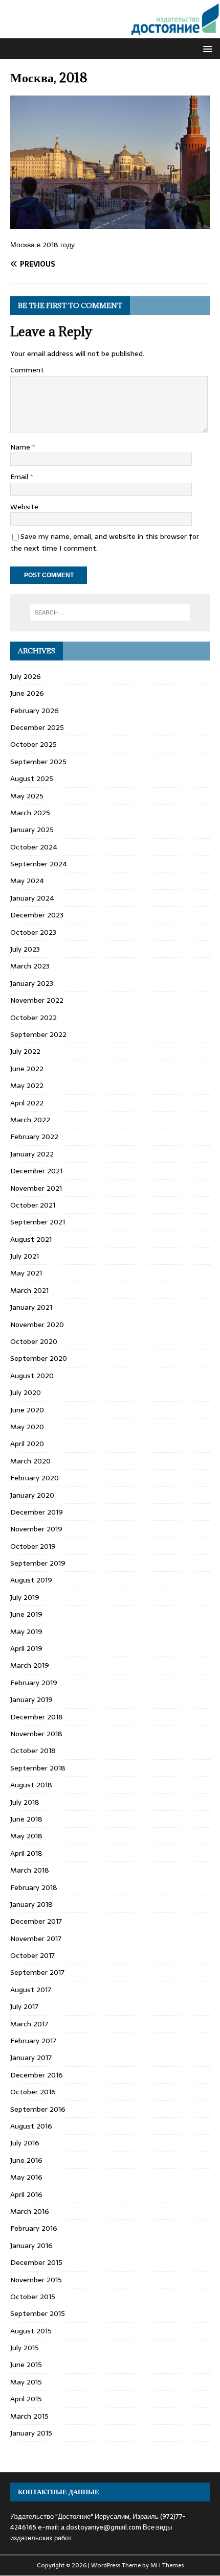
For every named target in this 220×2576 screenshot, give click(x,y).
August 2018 (31, 1785)
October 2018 (33, 1751)
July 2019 (25, 1597)
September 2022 (38, 1034)
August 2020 (32, 1376)
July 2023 (25, 949)
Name (21, 447)
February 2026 (35, 711)
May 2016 (26, 2177)
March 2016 (30, 2211)
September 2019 (38, 1563)
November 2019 (36, 1529)
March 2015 (29, 2416)
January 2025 (32, 830)
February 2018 (34, 1887)
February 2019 (34, 1683)
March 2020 (30, 1461)
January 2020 (32, 1495)
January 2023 (32, 983)
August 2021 (31, 1239)
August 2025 (32, 778)
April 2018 (26, 1853)
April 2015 (26, 2399)
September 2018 (38, 1768)
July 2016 (25, 2143)
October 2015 (33, 2297)
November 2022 (37, 1000)
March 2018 (30, 1870)
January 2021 (31, 1307)
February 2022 (34, 1137)
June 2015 (26, 2365)
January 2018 (31, 1904)
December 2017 (36, 1921)
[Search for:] (110, 612)
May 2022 (27, 1085)
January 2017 (31, 2058)
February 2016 (34, 2228)
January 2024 (32, 898)
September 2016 (38, 2109)
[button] (206, 48)
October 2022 (34, 1018)
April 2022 (27, 1103)
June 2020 (27, 1410)
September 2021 (38, 1222)
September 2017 (37, 1972)
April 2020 (27, 1444)
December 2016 (37, 2075)
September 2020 (39, 1358)
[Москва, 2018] (110, 223)
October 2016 (33, 2092)
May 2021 (26, 1273)
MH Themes (167, 2565)
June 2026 (27, 693)
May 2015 (26, 2382)
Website (24, 507)
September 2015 (38, 2313)
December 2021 (36, 1171)
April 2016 (26, 2194)
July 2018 (25, 1802)
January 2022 (32, 1154)
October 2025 (34, 744)
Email (20, 477)
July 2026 (26, 676)
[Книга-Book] (110, 33)
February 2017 (33, 2041)
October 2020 (34, 1341)
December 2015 (36, 2262)
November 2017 (36, 1939)
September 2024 (39, 864)
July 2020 (26, 1392)
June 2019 (26, 1614)
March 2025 (30, 813)
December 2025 (37, 727)
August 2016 (31, 2126)
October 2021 (33, 1205)
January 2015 (31, 2433)
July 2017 (24, 2006)
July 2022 (25, 1051)
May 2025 (27, 796)
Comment (27, 370)
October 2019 (33, 1546)
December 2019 (37, 1512)
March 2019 (30, 1665)
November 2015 (36, 2280)
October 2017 (32, 1955)
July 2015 (25, 2348)
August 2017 (31, 1990)
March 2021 (29, 1290)
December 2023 (37, 915)
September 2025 (38, 762)
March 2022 (30, 1120)
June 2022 (27, 1069)
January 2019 (31, 1699)
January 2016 (31, 2246)
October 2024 (34, 847)
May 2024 (27, 881)
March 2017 (29, 2024)
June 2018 (26, 1819)
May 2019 (26, 1632)
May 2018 (26, 1836)
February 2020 (35, 1478)
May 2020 (27, 1427)
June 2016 (26, 2160)
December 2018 (37, 1717)
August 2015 (31, 2331)
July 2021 (25, 1256)
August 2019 (31, 1580)
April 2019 (26, 1648)
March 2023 (30, 966)
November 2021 (36, 1188)
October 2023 (33, 932)
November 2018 (36, 1734)
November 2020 (37, 1325)
